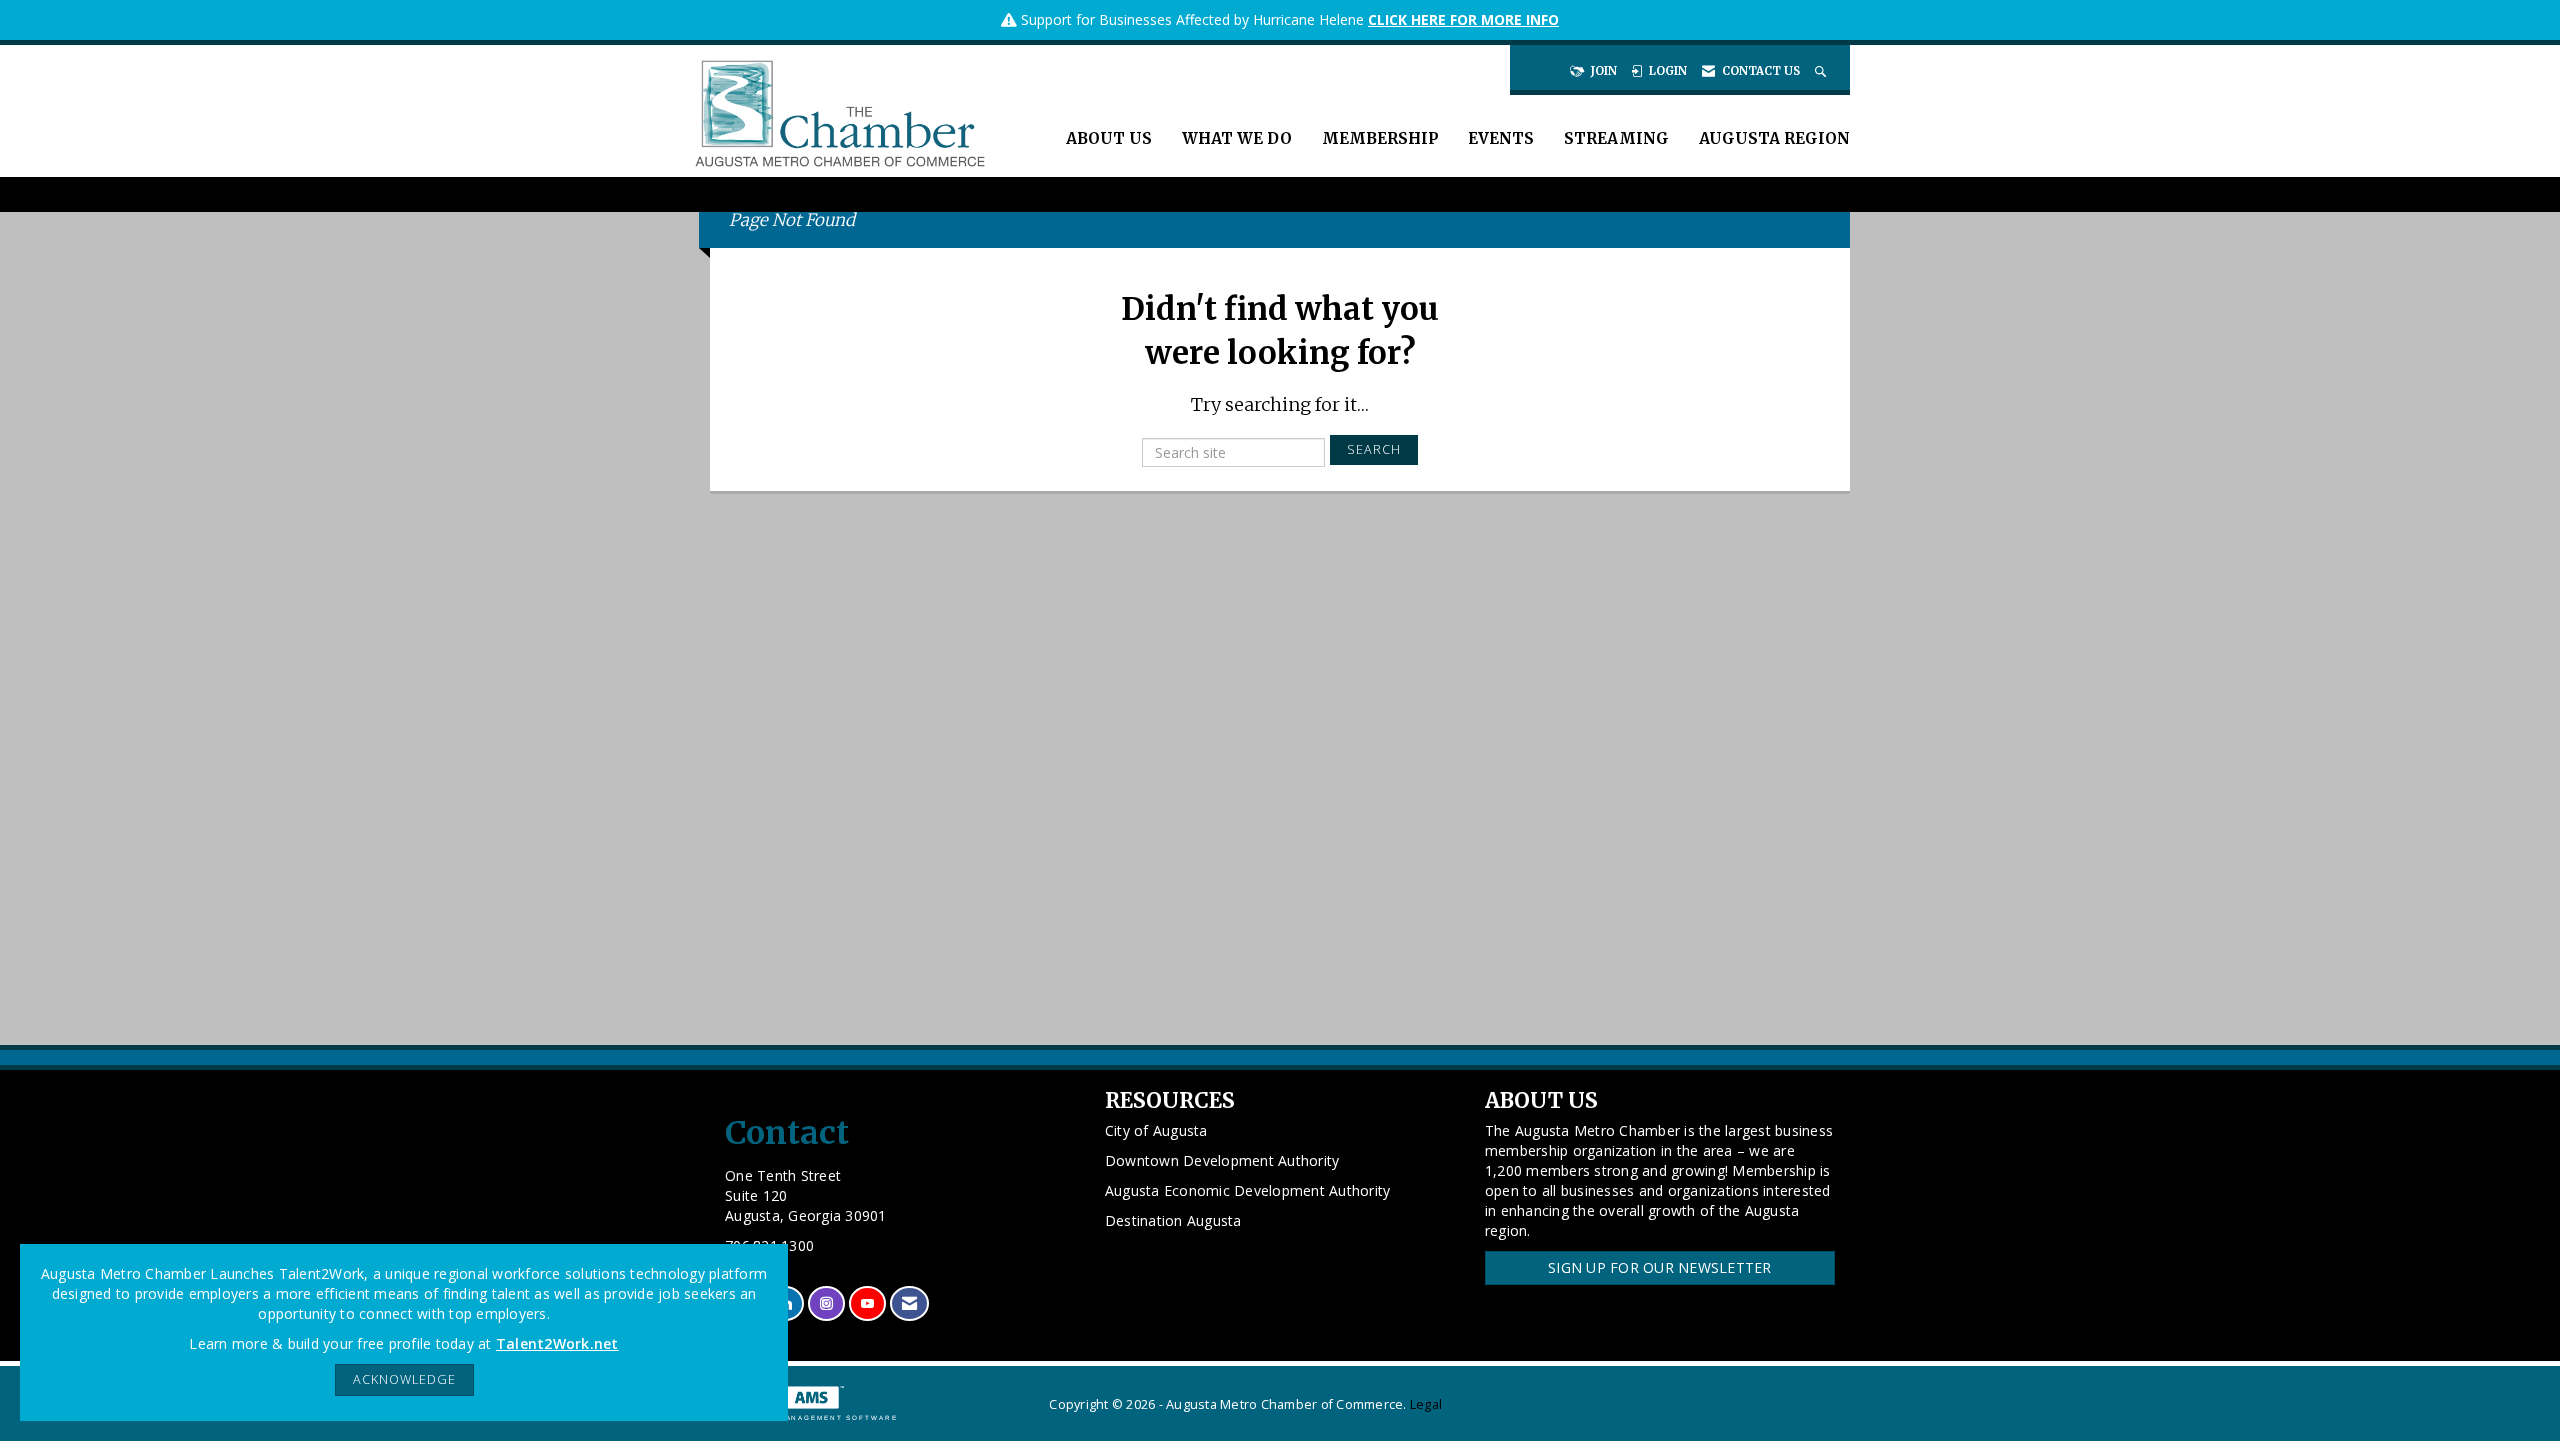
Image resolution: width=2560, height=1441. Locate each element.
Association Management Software (804, 1417)
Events (1501, 138)
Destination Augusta (1173, 1220)
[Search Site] (1822, 71)
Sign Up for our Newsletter (1660, 1267)
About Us (1109, 138)
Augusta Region (1774, 138)
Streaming (1616, 138)
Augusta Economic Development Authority (1248, 1190)
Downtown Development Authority (1222, 1160)
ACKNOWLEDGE (404, 1379)
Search (1374, 449)
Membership (1380, 138)
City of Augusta (1156, 1130)
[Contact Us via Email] (909, 1303)
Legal (1426, 1404)
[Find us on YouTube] (867, 1303)
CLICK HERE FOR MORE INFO (1463, 19)
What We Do (1237, 138)
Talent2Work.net (557, 1343)
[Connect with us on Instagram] (826, 1303)
